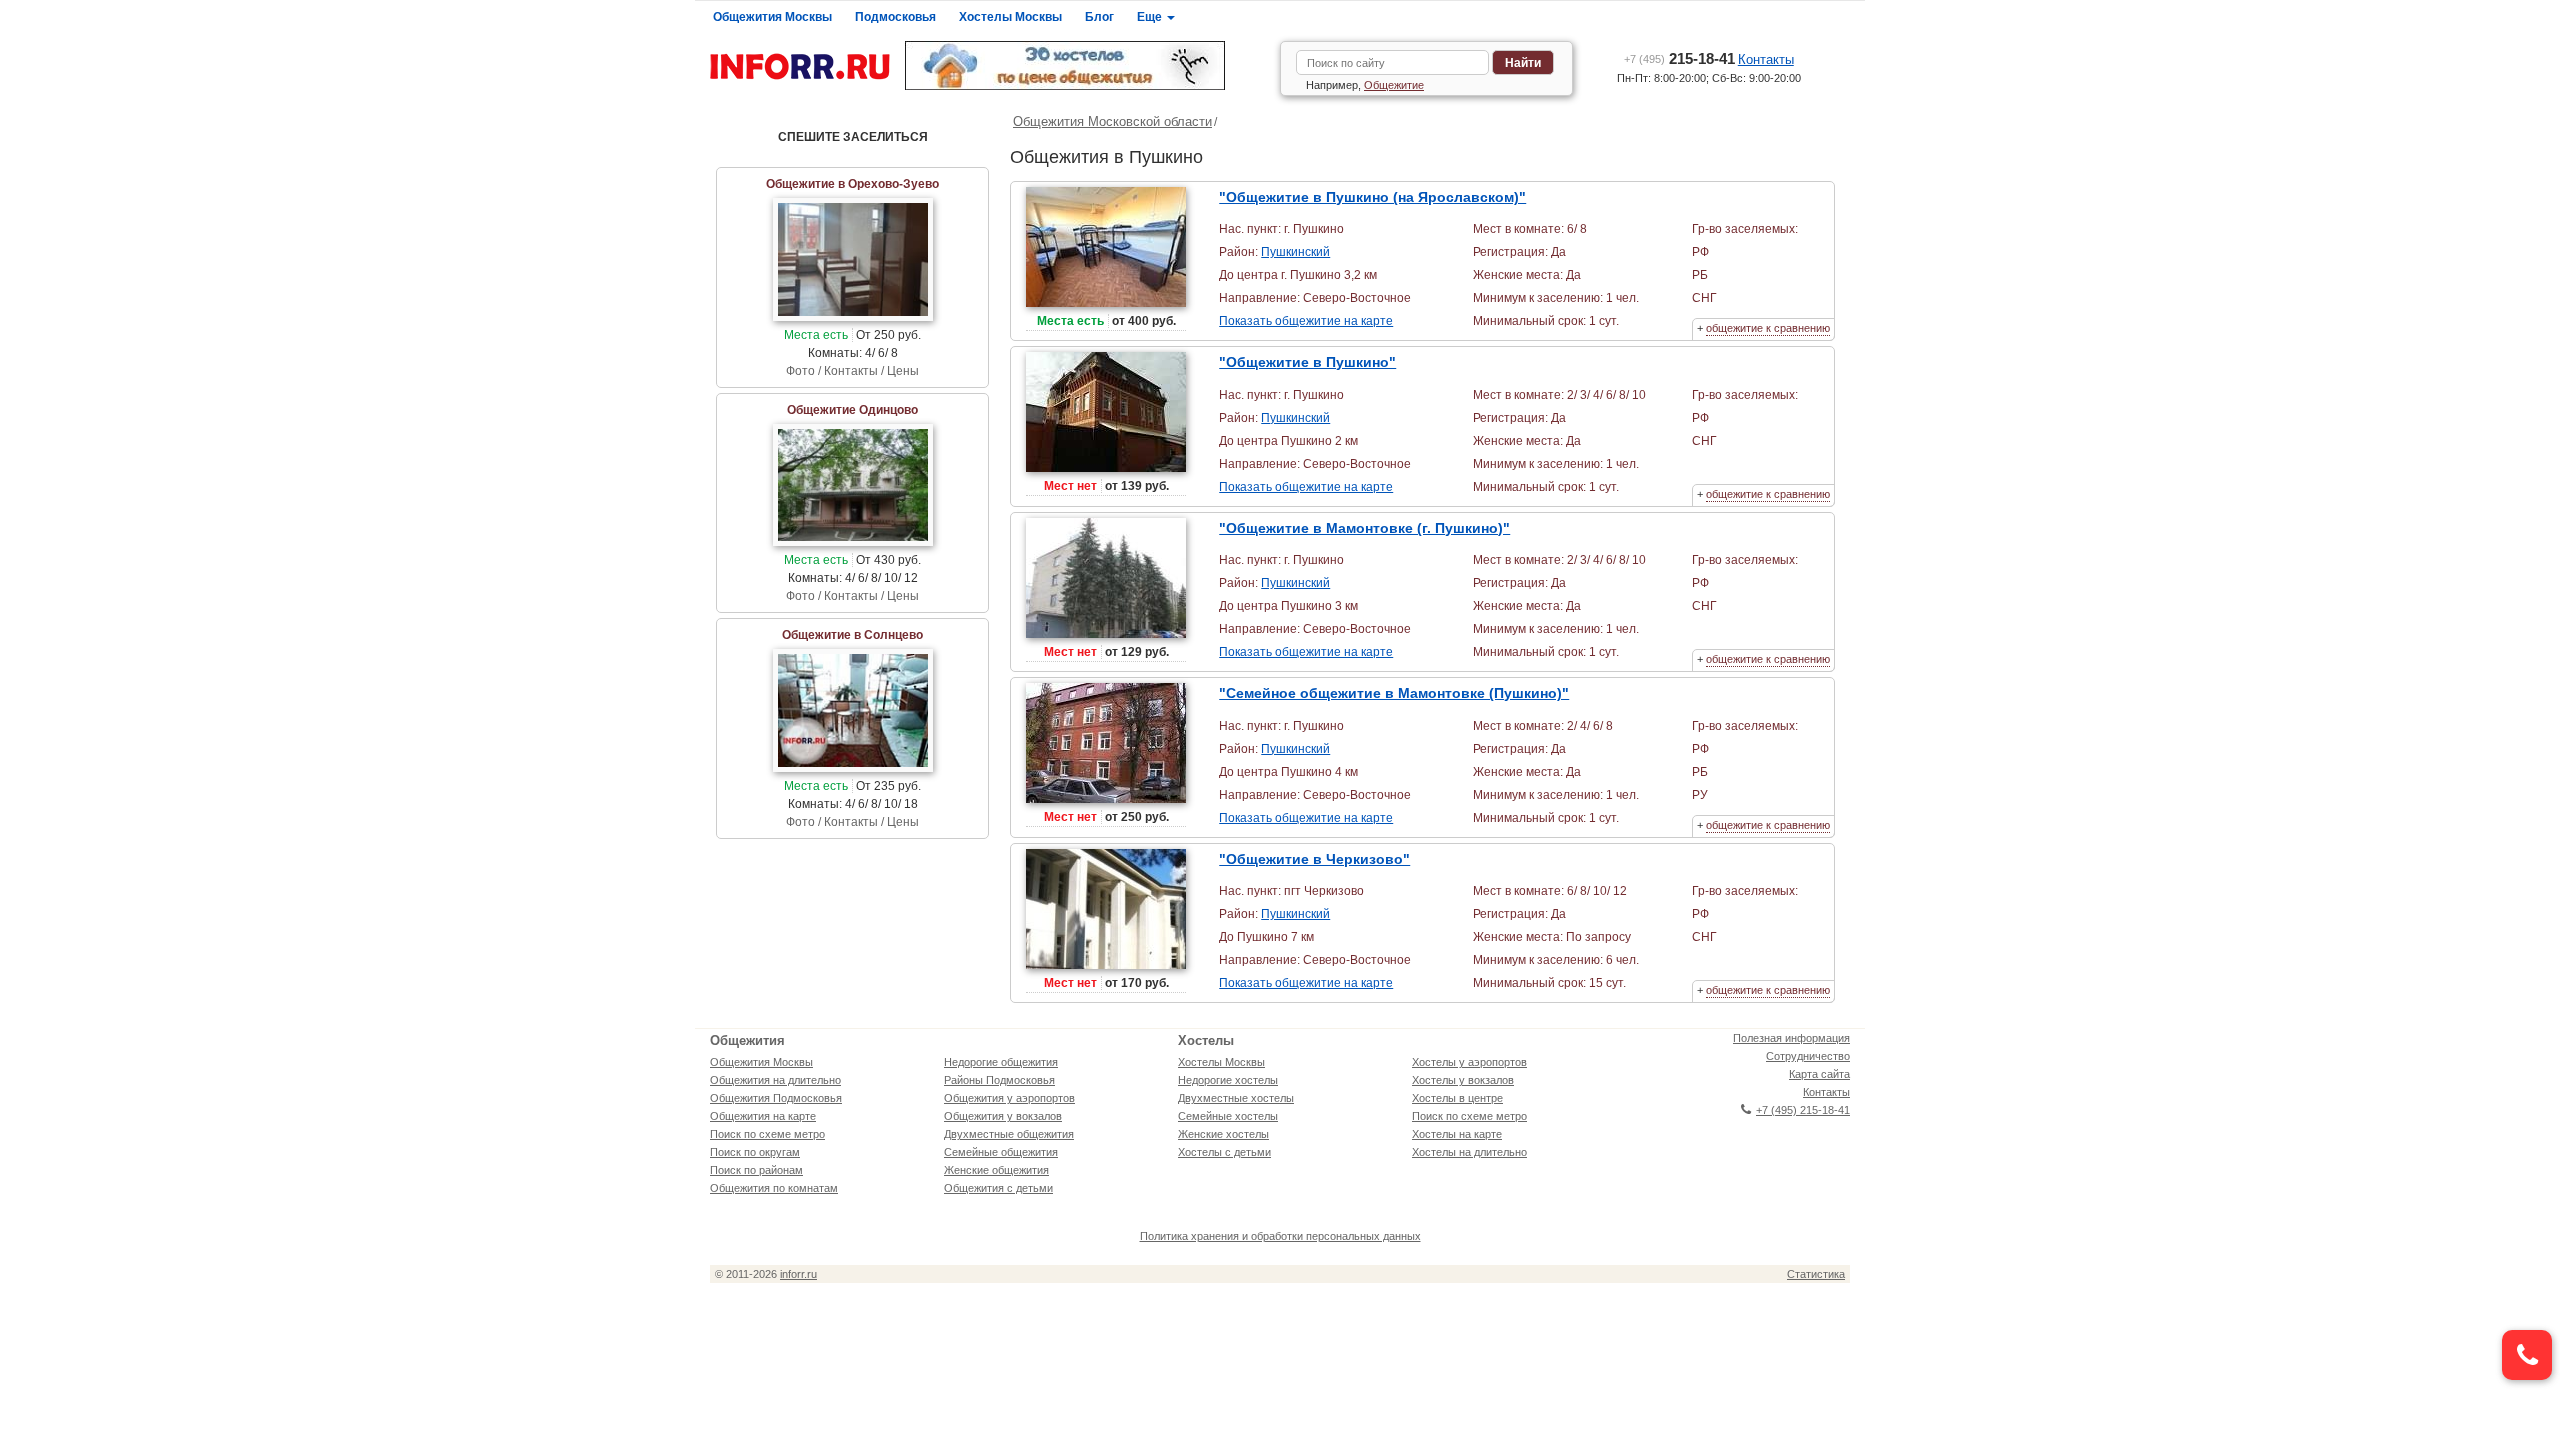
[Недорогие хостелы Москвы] (1085, 65)
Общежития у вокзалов (1003, 1116)
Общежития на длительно (775, 1080)
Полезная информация (1791, 1038)
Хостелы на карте (1457, 1134)
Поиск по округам (755, 1152)
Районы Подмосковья (999, 1080)
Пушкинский (1295, 252)
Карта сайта (1819, 1074)
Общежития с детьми (998, 1188)
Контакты (1766, 59)
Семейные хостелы (1228, 1116)
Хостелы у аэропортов (1469, 1062)
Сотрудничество (1808, 1056)
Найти (1523, 63)
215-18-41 (1679, 58)
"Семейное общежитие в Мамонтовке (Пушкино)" (1394, 693)
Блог (1099, 17)
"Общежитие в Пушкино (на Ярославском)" (1372, 197)
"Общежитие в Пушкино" (1307, 362)
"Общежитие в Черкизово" (1314, 859)
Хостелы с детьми (1224, 1152)
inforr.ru (798, 1274)
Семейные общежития (1001, 1152)
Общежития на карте (763, 1116)
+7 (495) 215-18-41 (1803, 1110)
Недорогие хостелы (1228, 1080)
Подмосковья (895, 17)
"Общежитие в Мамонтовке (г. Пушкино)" (1364, 528)
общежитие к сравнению (1768, 328)
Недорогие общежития (1001, 1062)
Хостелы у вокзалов (1463, 1080)
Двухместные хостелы (1236, 1098)
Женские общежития (996, 1170)
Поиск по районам (756, 1170)
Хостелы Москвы (1010, 17)
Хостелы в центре (1457, 1098)
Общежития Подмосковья (776, 1098)
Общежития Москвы (772, 17)
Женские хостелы (1223, 1134)
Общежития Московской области (1112, 121)
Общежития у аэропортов (1009, 1098)
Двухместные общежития (1009, 1134)
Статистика (1816, 1274)
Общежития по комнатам (774, 1188)
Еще (1151, 17)
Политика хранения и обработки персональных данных (1280, 1236)
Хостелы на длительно (1469, 1152)
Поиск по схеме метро (767, 1134)
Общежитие (1394, 85)
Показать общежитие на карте (1306, 321)
